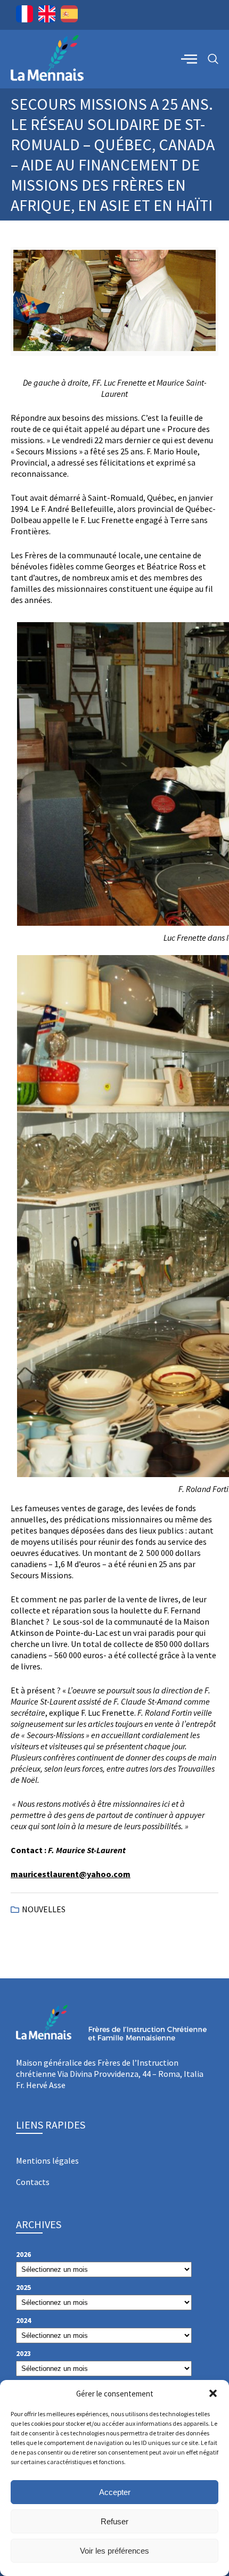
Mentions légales (47, 2161)
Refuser (114, 2521)
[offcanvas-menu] (189, 59)
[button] (213, 2393)
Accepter (115, 2492)
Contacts (33, 2182)
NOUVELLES (44, 1909)
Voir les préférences (114, 2551)
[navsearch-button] (213, 59)
